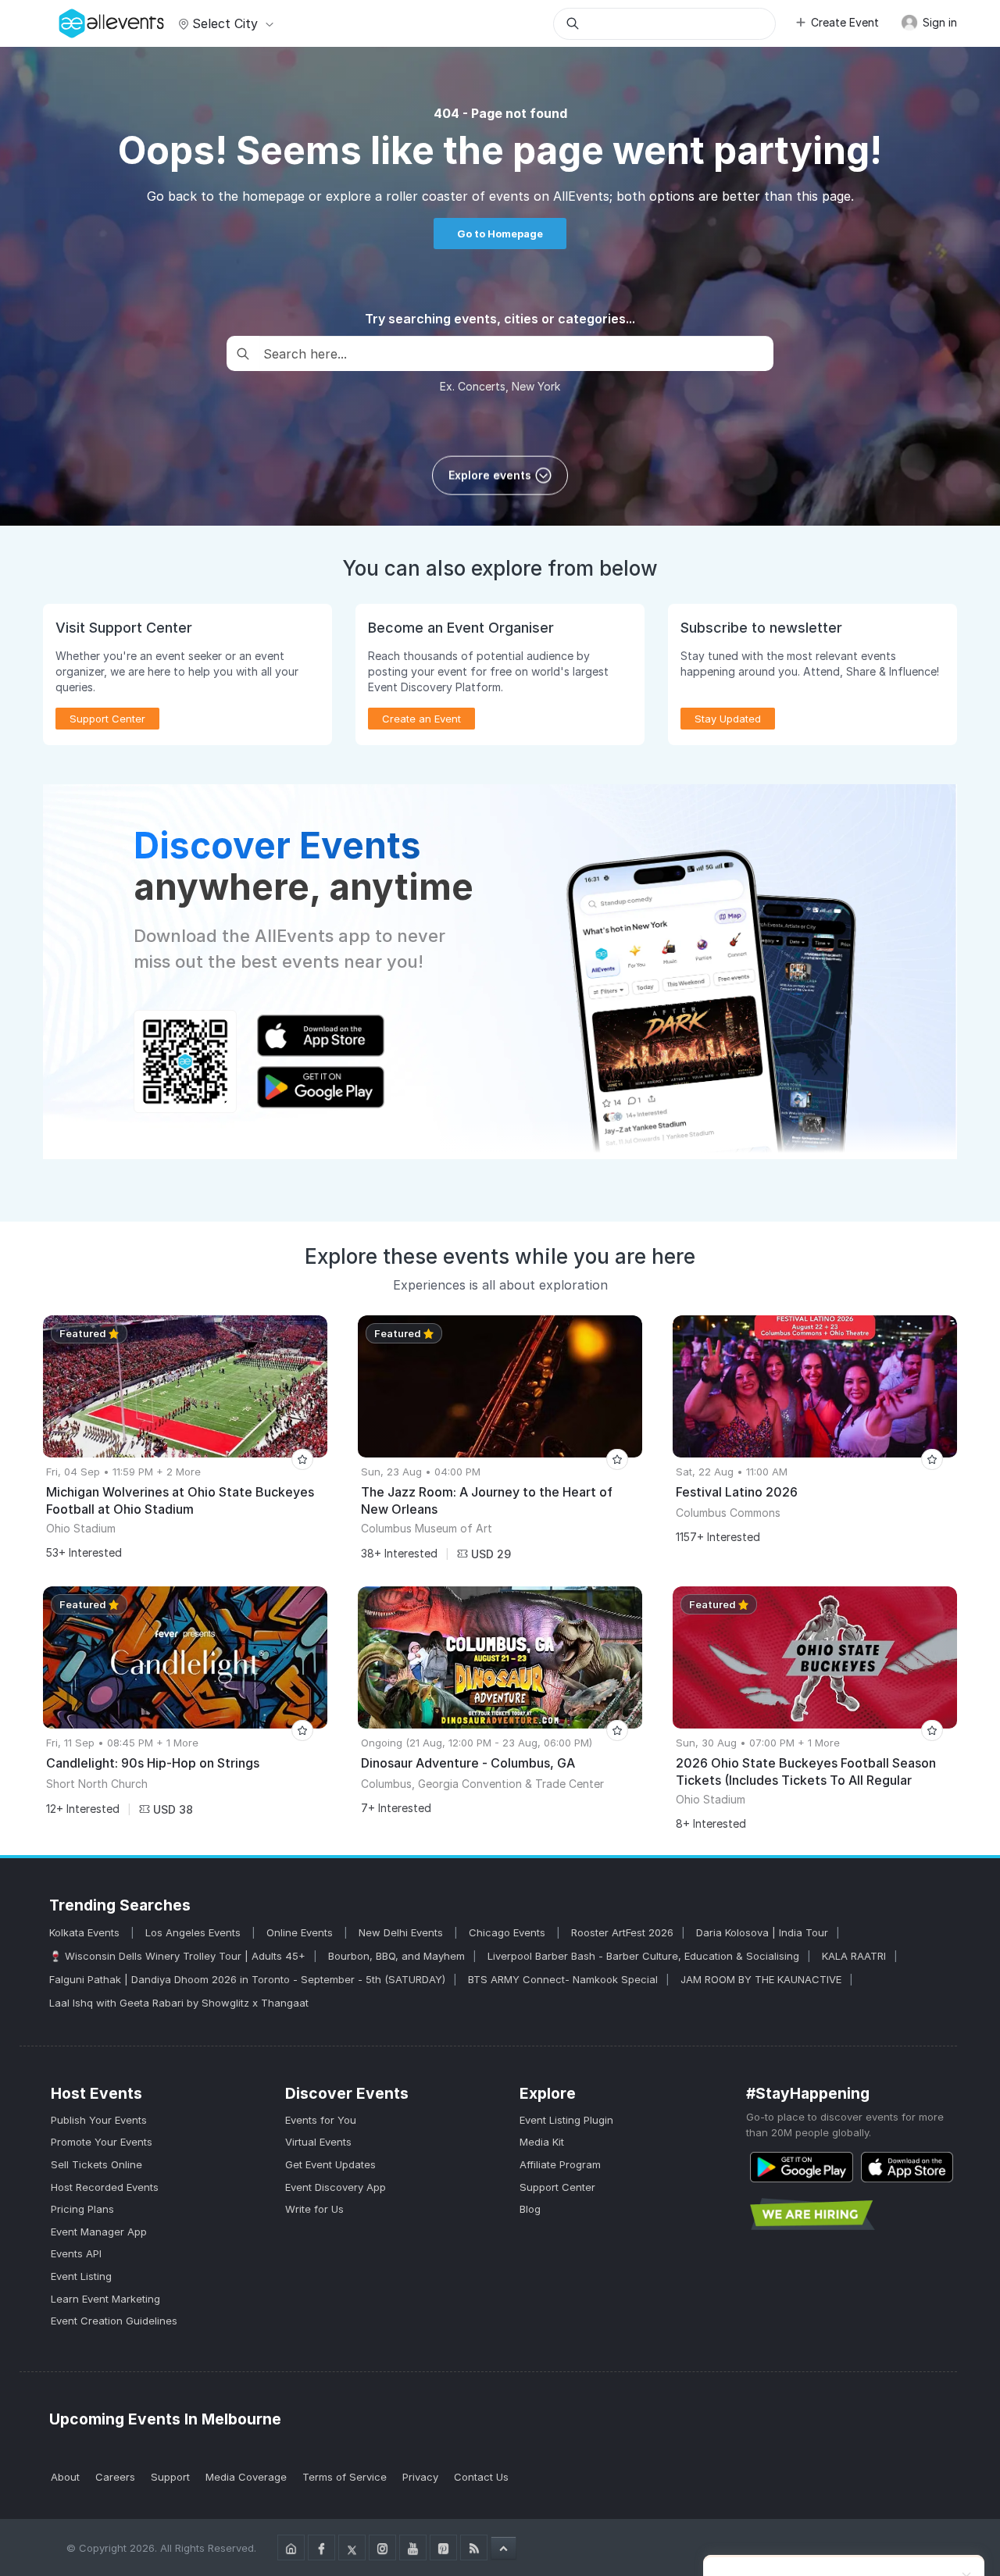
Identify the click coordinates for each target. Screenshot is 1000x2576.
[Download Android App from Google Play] (802, 2167)
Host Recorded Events (105, 2187)
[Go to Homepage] (291, 2547)
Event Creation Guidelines (114, 2321)
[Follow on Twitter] (352, 2547)
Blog (530, 2209)
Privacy (420, 2477)
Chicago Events (509, 1932)
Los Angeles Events (195, 1932)
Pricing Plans (82, 2209)
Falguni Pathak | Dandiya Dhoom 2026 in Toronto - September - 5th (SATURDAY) (247, 1979)
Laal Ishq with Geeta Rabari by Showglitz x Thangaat (179, 2003)
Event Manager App (99, 2232)
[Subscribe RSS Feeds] (474, 2547)
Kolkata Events (86, 1932)
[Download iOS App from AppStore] (907, 2167)
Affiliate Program (560, 2164)
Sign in (938, 22)
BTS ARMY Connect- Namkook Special (563, 1979)
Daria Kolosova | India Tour (762, 1932)
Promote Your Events (102, 2142)
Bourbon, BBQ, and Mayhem (396, 1956)
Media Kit (542, 2142)
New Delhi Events (402, 1932)
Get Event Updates (330, 2164)
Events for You (321, 2120)
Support (170, 2477)
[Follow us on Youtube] (413, 2547)
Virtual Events (318, 2142)
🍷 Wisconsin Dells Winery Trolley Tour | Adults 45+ (177, 1956)
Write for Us (314, 2209)
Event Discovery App (336, 2187)
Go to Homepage (500, 234)
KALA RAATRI (854, 1956)
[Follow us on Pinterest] (443, 2547)
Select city (225, 23)
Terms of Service (345, 2477)
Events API (76, 2253)
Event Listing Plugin (566, 2120)
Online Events (301, 1932)
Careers (115, 2477)
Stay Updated (728, 719)
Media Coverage (246, 2477)
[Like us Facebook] (321, 2547)
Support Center (557, 2187)
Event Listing (81, 2276)
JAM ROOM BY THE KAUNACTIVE (761, 1979)
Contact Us (481, 2477)
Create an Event (421, 719)
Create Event (845, 22)
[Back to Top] (504, 2548)
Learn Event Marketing (105, 2299)
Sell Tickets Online (96, 2164)
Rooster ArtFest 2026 (622, 1932)
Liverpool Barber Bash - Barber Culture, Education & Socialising (643, 1956)
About (65, 2477)
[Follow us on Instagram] (382, 2547)
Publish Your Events (99, 2120)
